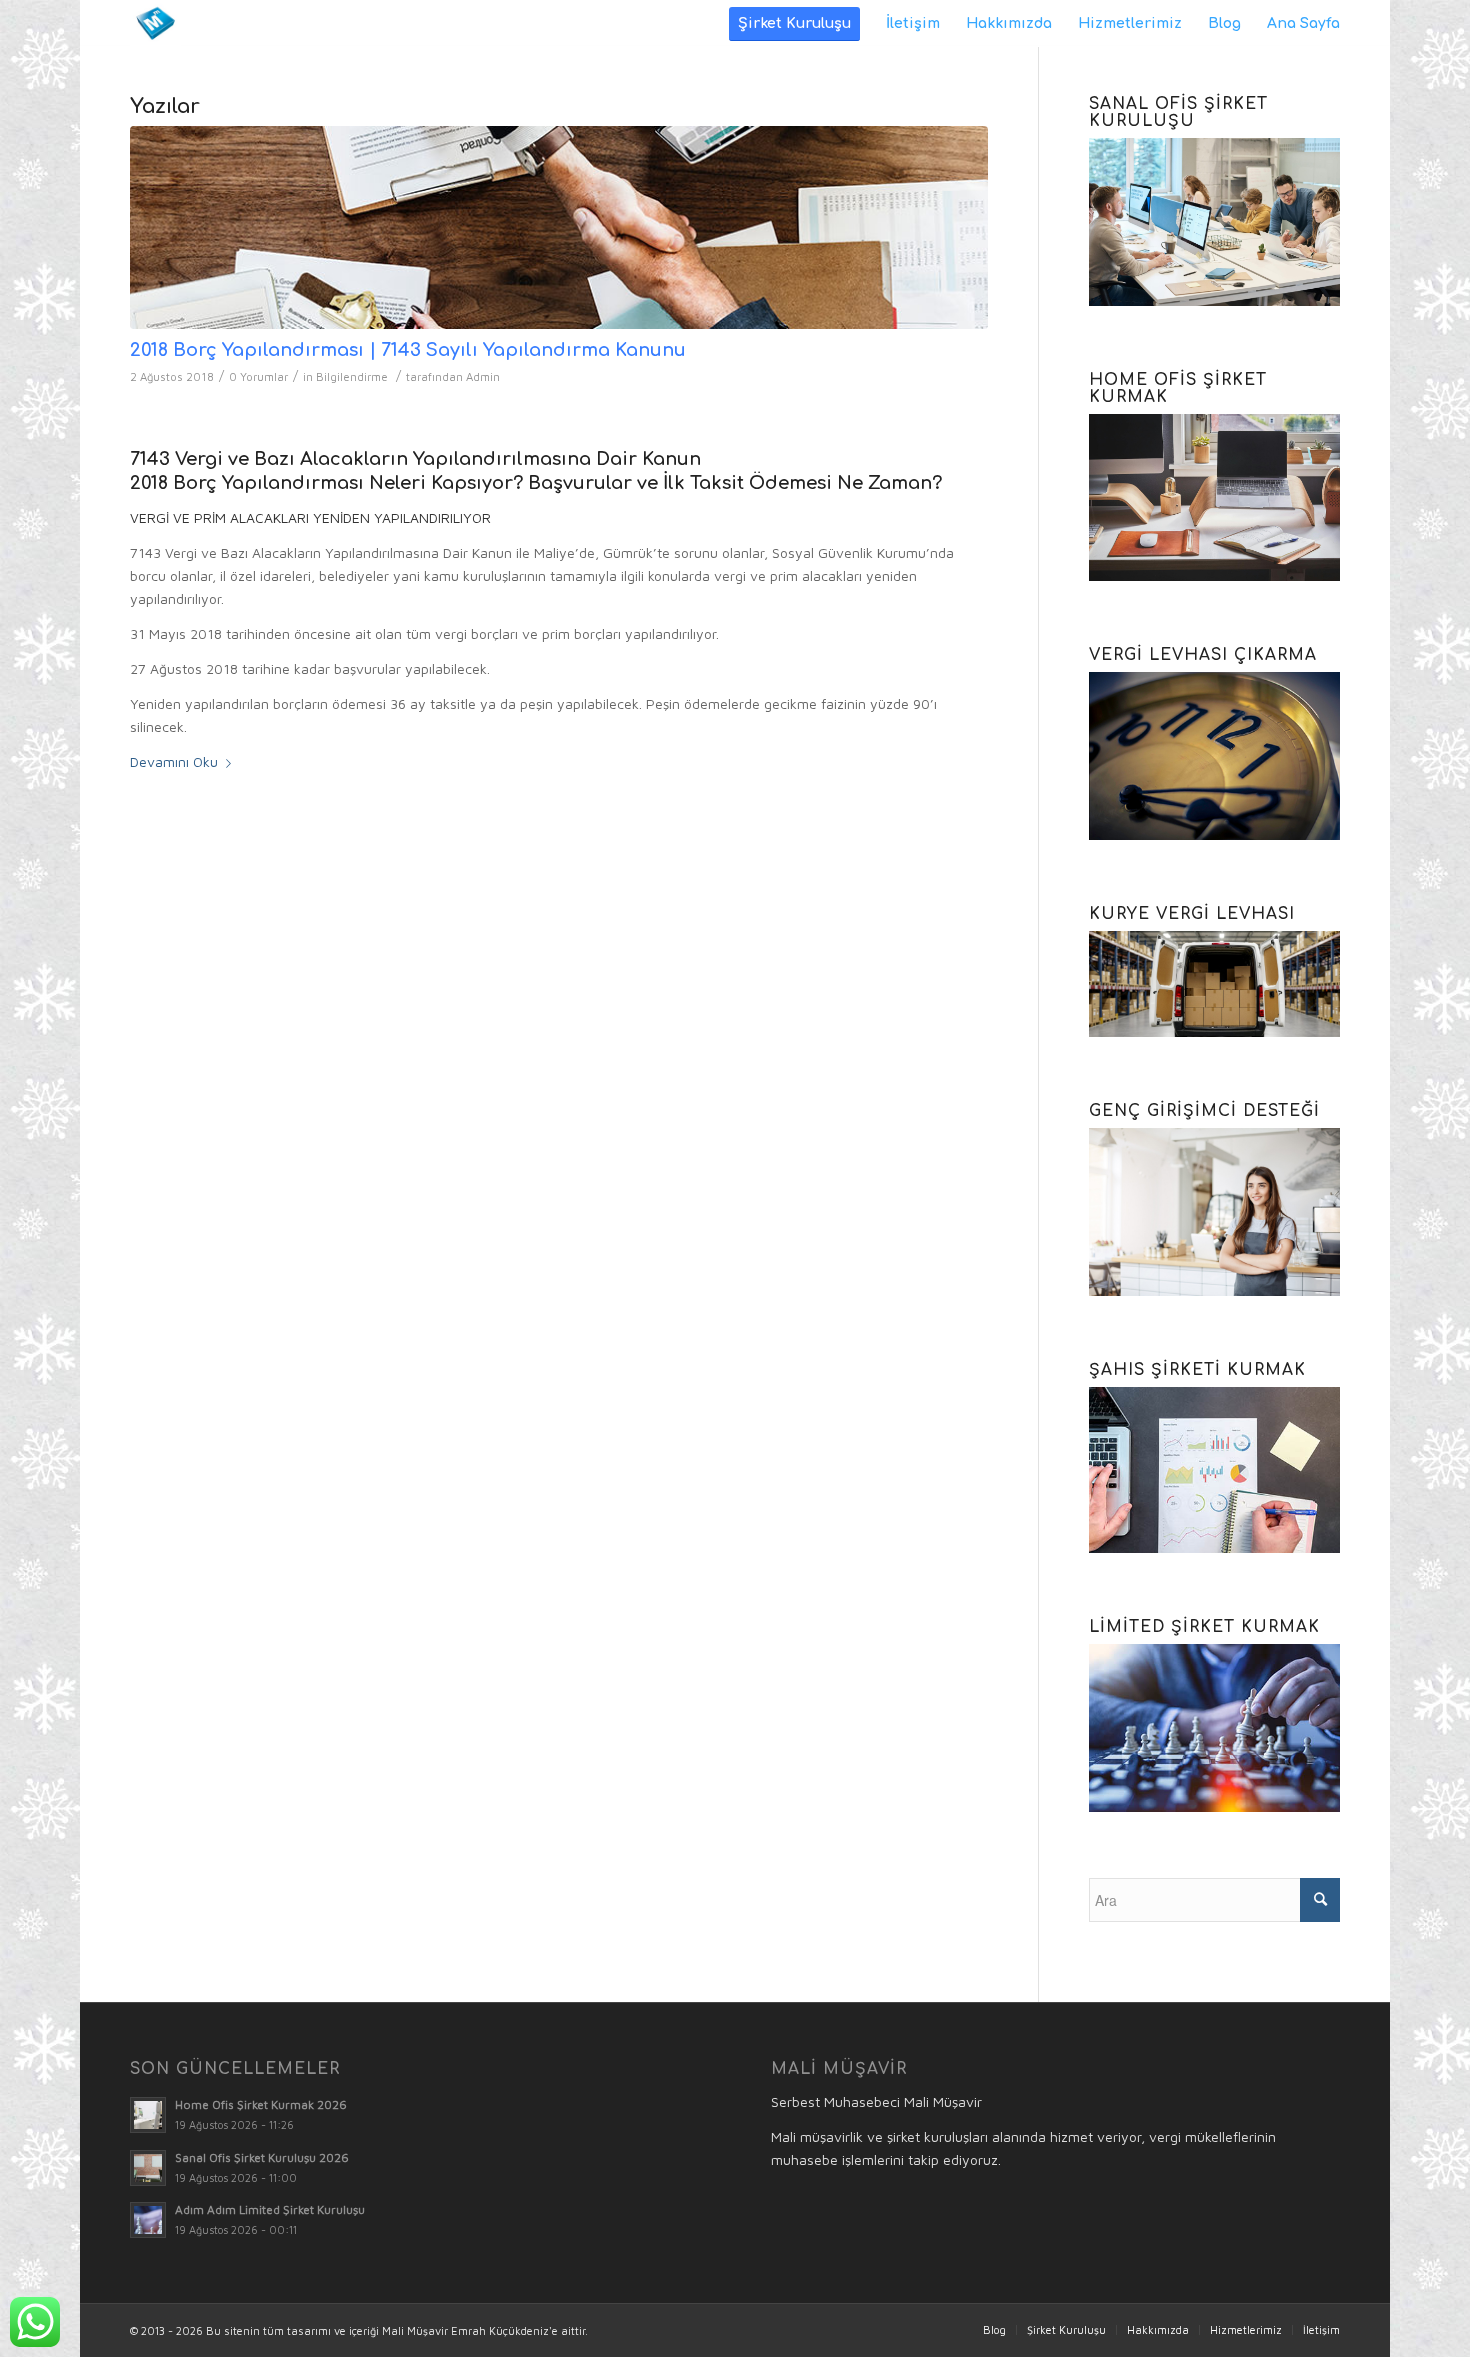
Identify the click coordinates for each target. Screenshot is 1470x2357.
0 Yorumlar (258, 376)
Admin (483, 376)
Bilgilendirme (352, 376)
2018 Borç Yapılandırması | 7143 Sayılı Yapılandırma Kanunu (408, 350)
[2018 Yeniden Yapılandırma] (559, 227)
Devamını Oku (174, 761)
